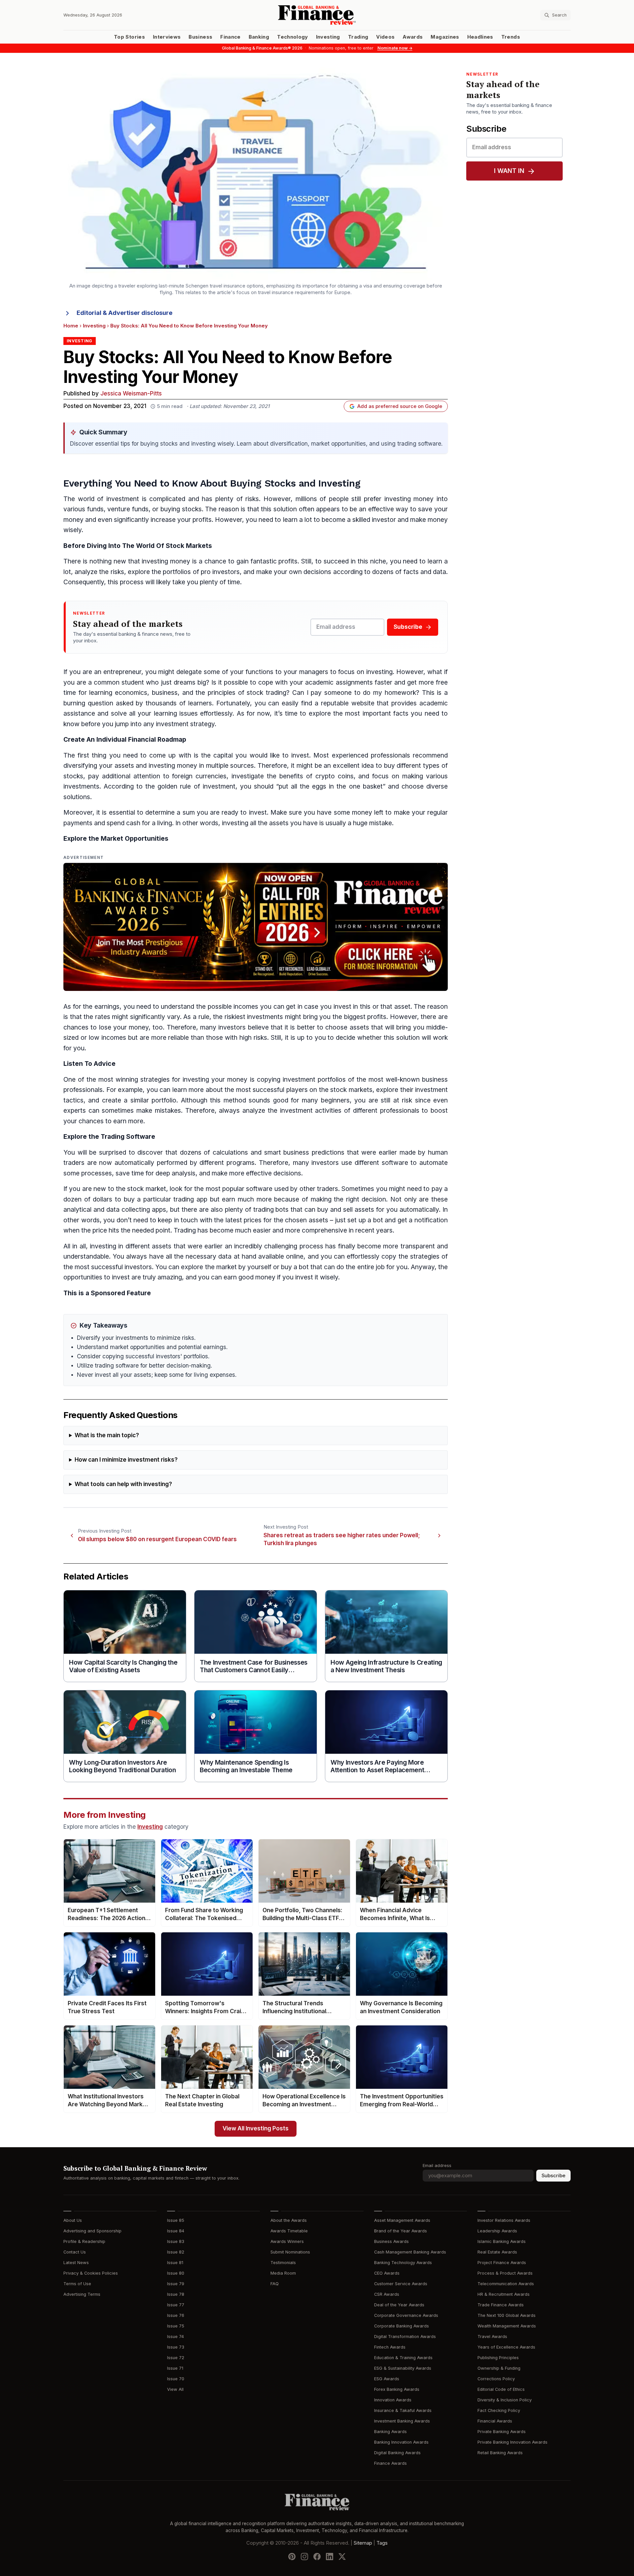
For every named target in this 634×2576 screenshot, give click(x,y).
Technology (293, 37)
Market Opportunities (135, 839)
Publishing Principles (498, 2358)
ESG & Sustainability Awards (403, 2368)
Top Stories (129, 37)
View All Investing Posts (256, 2129)
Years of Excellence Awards (506, 2347)
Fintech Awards (390, 2347)
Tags (382, 2543)
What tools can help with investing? (123, 1484)
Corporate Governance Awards (406, 2315)
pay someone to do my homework (363, 693)
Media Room (283, 2273)
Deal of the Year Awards (399, 2305)
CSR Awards (387, 2294)
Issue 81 (175, 2263)
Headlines (480, 37)
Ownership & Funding (499, 2368)
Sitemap (363, 2543)
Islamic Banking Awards (502, 2241)
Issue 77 (176, 2305)
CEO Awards (387, 2273)
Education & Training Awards (403, 2358)
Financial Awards (495, 2421)
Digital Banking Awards (397, 2453)
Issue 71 (175, 2368)
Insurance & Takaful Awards (403, 2410)
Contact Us (75, 2252)
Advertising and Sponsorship (92, 2231)
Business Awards (391, 2241)
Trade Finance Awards (501, 2305)
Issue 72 (176, 2358)
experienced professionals (371, 755)
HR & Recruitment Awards (504, 2294)
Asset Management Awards (402, 2220)
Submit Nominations (290, 2252)
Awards (413, 37)
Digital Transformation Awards (405, 2337)
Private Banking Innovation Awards (512, 2442)
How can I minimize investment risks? (126, 1460)
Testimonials (283, 2263)
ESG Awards (387, 2379)
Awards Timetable (289, 2231)
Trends (511, 37)
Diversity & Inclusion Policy (505, 2400)
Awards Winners (287, 2241)
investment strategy (185, 724)
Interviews (167, 37)
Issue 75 (176, 2326)
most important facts (377, 713)
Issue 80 (176, 2273)
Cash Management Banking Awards (410, 2252)
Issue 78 (176, 2294)
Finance (230, 37)
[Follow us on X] (342, 2557)
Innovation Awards (393, 2400)
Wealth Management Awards (507, 2326)
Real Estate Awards (497, 2252)
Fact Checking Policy (499, 2410)
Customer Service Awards (401, 2284)
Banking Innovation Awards (401, 2442)
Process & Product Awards (505, 2273)
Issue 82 (176, 2252)
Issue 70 (176, 2379)
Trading (358, 37)
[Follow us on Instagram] (304, 2557)
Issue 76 (176, 2315)
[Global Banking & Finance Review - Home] (317, 15)
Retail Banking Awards (500, 2453)
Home (71, 326)
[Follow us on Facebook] (317, 2557)
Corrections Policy (496, 2379)
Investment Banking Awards (402, 2421)
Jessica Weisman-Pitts (131, 394)
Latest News (76, 2263)
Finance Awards (390, 2463)
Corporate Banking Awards (402, 2326)
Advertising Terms (82, 2294)
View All (175, 2389)
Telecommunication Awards (506, 2284)
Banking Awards (390, 2432)
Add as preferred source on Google (400, 406)
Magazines (445, 37)
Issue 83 (176, 2241)
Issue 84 (176, 2231)
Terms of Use (77, 2284)
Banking (259, 37)
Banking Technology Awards (403, 2263)
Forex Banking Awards (397, 2389)
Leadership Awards (497, 2231)
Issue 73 (176, 2347)
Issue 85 (176, 2220)
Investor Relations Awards (504, 2220)
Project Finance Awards (502, 2263)
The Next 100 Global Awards (507, 2315)
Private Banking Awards (502, 2432)
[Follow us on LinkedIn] (330, 2557)
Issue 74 (176, 2337)
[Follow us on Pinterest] (292, 2557)
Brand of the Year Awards (401, 2231)
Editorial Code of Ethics (501, 2389)
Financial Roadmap (157, 740)
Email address (437, 2166)
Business (200, 37)
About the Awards (289, 2220)
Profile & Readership (84, 2241)
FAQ (275, 2284)
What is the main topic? (107, 1435)
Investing (328, 37)
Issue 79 (176, 2284)
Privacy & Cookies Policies (91, 2273)
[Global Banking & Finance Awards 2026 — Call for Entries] (256, 927)
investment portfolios (314, 1080)
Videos (385, 37)
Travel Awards (492, 2337)
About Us (73, 2220)
